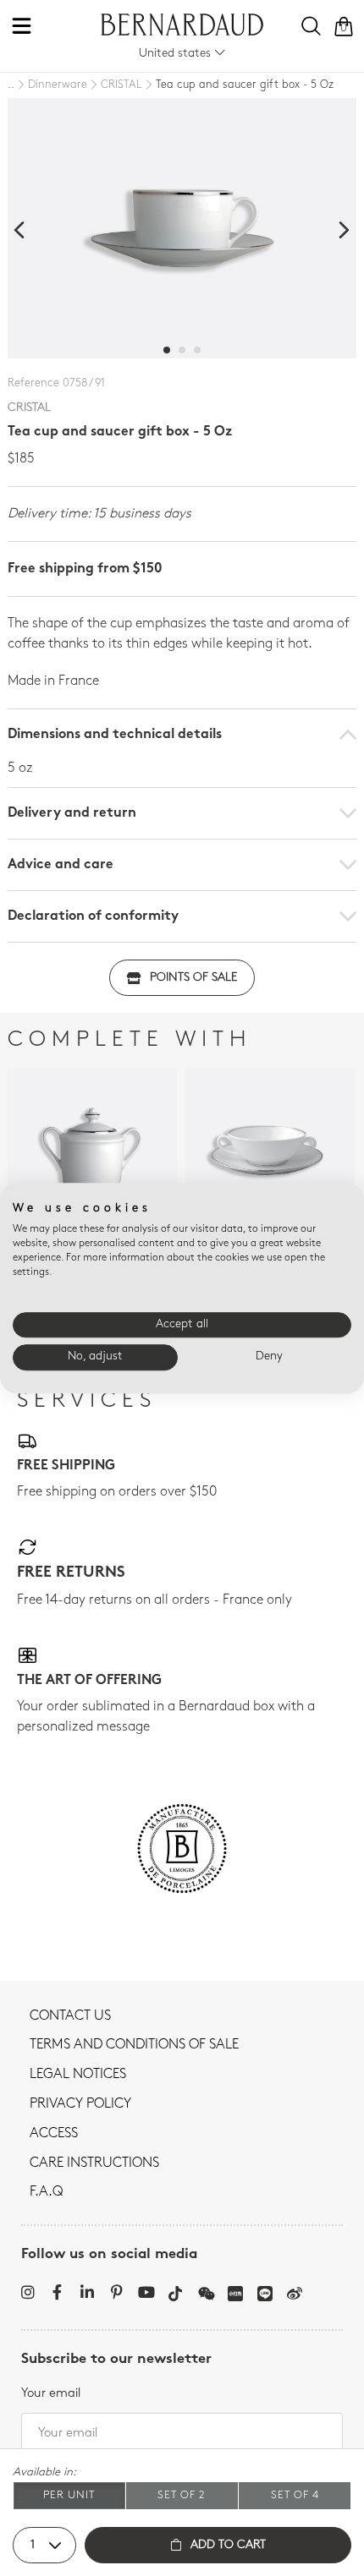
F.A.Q (46, 2192)
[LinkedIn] (87, 2292)
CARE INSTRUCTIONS (94, 2163)
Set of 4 (295, 2495)
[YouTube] (146, 2292)
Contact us (70, 2016)
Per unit (69, 2495)
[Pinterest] (116, 2292)
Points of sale (193, 978)
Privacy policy (80, 2104)
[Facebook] (57, 2292)
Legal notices (78, 2075)
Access (54, 2134)
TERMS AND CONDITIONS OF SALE (134, 2045)
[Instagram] (28, 2292)
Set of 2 (182, 2495)
